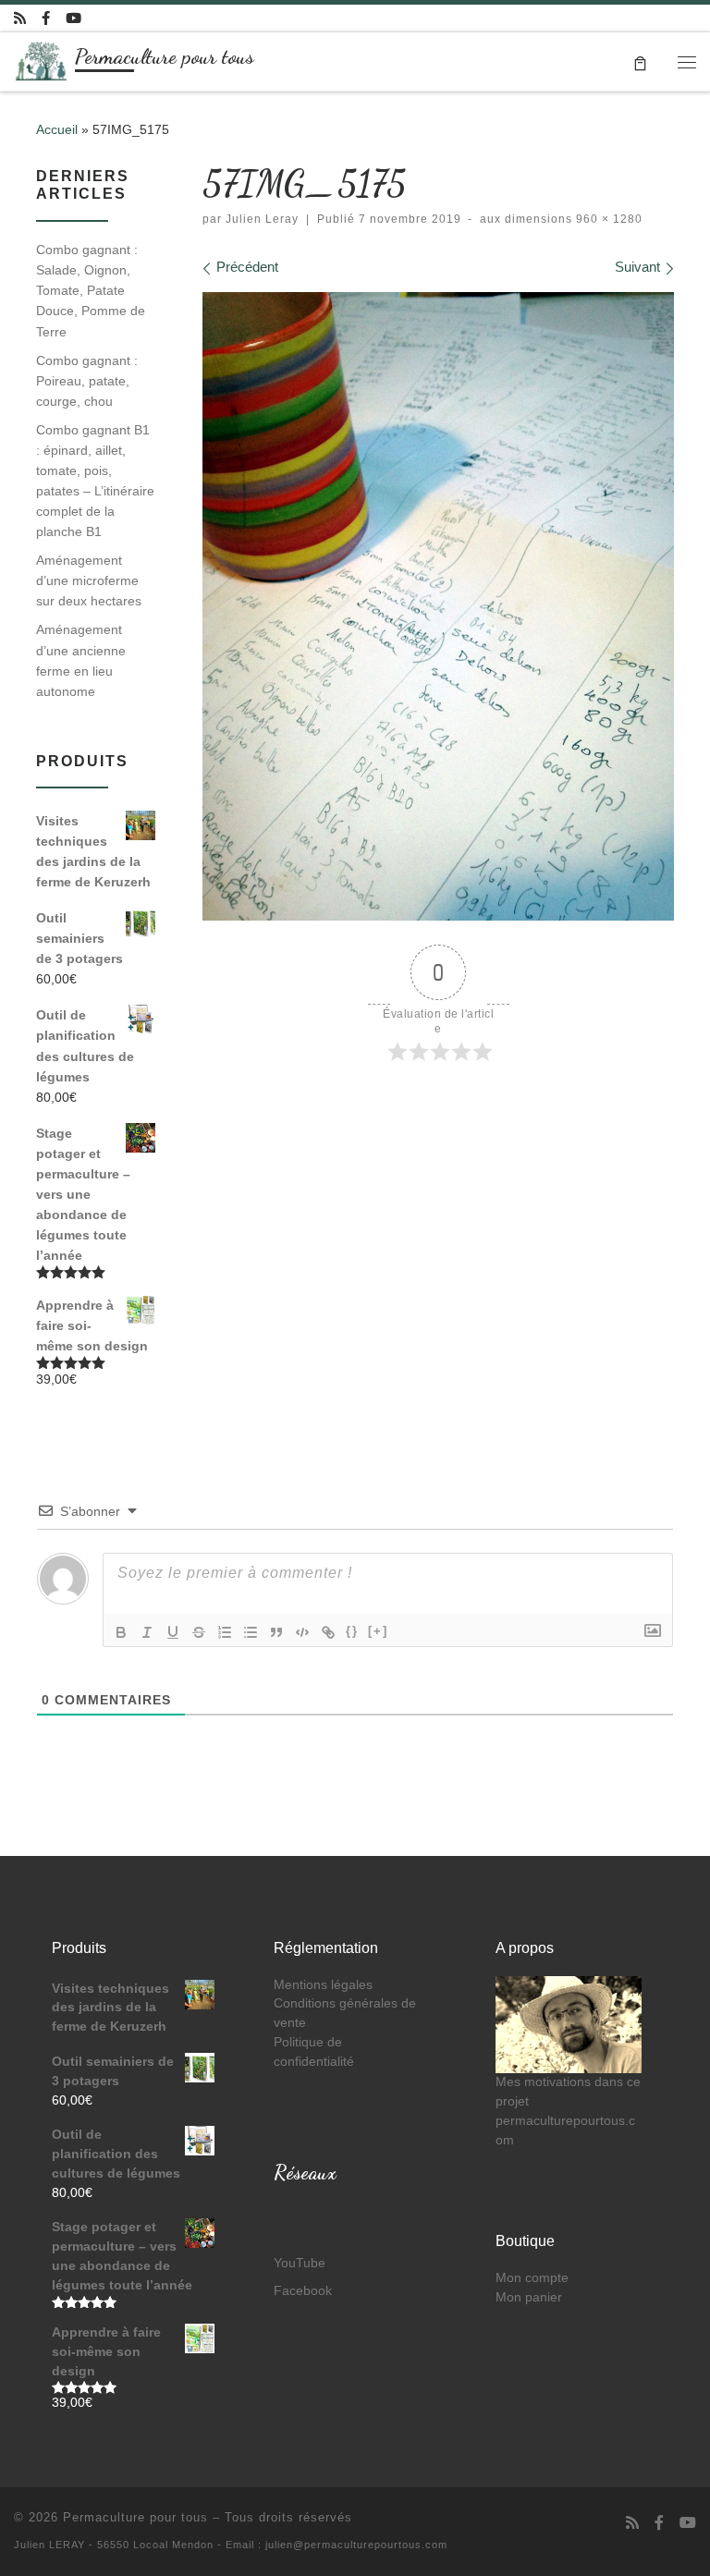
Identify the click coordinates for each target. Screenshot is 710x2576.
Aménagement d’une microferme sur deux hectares (89, 580)
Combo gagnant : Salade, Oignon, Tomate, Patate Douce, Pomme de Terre (91, 290)
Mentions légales (323, 1985)
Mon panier (529, 2297)
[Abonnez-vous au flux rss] (20, 18)
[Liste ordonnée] (225, 1632)
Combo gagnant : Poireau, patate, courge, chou (87, 381)
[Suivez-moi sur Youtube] (73, 18)
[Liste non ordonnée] (251, 1632)
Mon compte (532, 2278)
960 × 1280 (607, 219)
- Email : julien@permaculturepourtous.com (332, 2545)
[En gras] (121, 1632)
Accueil (57, 129)
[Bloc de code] (302, 1632)
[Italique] (147, 1632)
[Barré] (199, 1632)
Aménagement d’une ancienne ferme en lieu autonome (81, 660)
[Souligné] (173, 1632)
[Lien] (328, 1632)
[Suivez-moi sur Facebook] (46, 18)
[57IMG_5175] (438, 606)
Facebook (303, 2291)
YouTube (300, 2263)
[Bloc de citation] (276, 1632)
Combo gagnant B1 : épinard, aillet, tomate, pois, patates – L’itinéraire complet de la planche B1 (95, 481)
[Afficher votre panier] (640, 61)
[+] (378, 1631)
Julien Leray (262, 219)
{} (352, 1631)
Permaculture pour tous (135, 2517)
